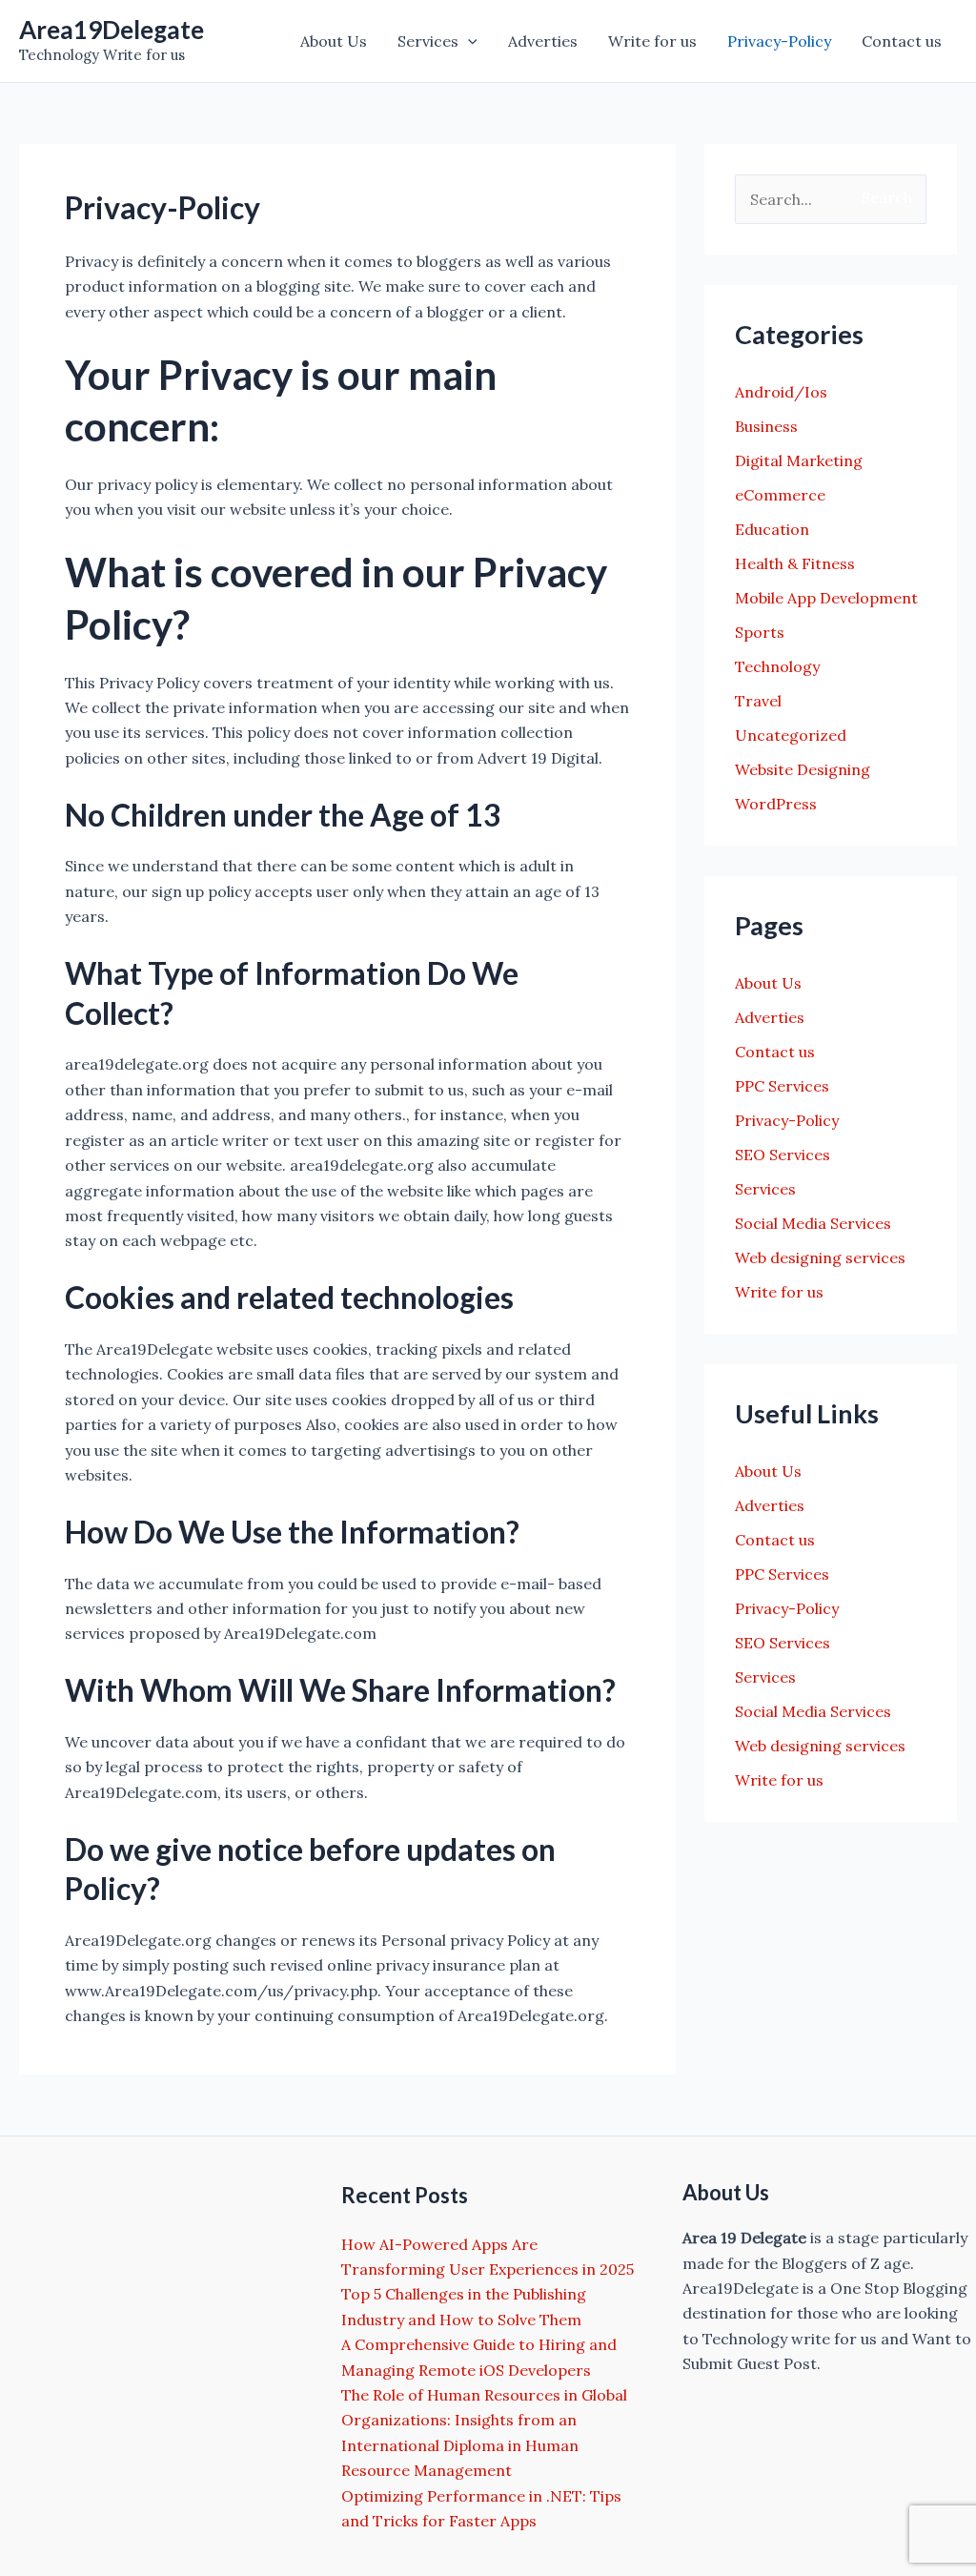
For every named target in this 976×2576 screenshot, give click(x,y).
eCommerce (780, 495)
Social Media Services (813, 1223)
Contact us (902, 41)
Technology (777, 666)
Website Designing (803, 769)
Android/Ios (781, 392)
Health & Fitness (795, 563)
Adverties (543, 41)
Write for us (652, 41)
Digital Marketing (799, 460)
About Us (334, 41)
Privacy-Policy (779, 41)
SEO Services (783, 1155)
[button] (468, 41)
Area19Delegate (112, 30)
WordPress (776, 804)
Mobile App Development (826, 598)
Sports (760, 632)
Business (766, 426)
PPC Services (782, 1086)
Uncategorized (791, 735)
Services (428, 41)
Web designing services (820, 1257)
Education (772, 529)
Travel (758, 701)
